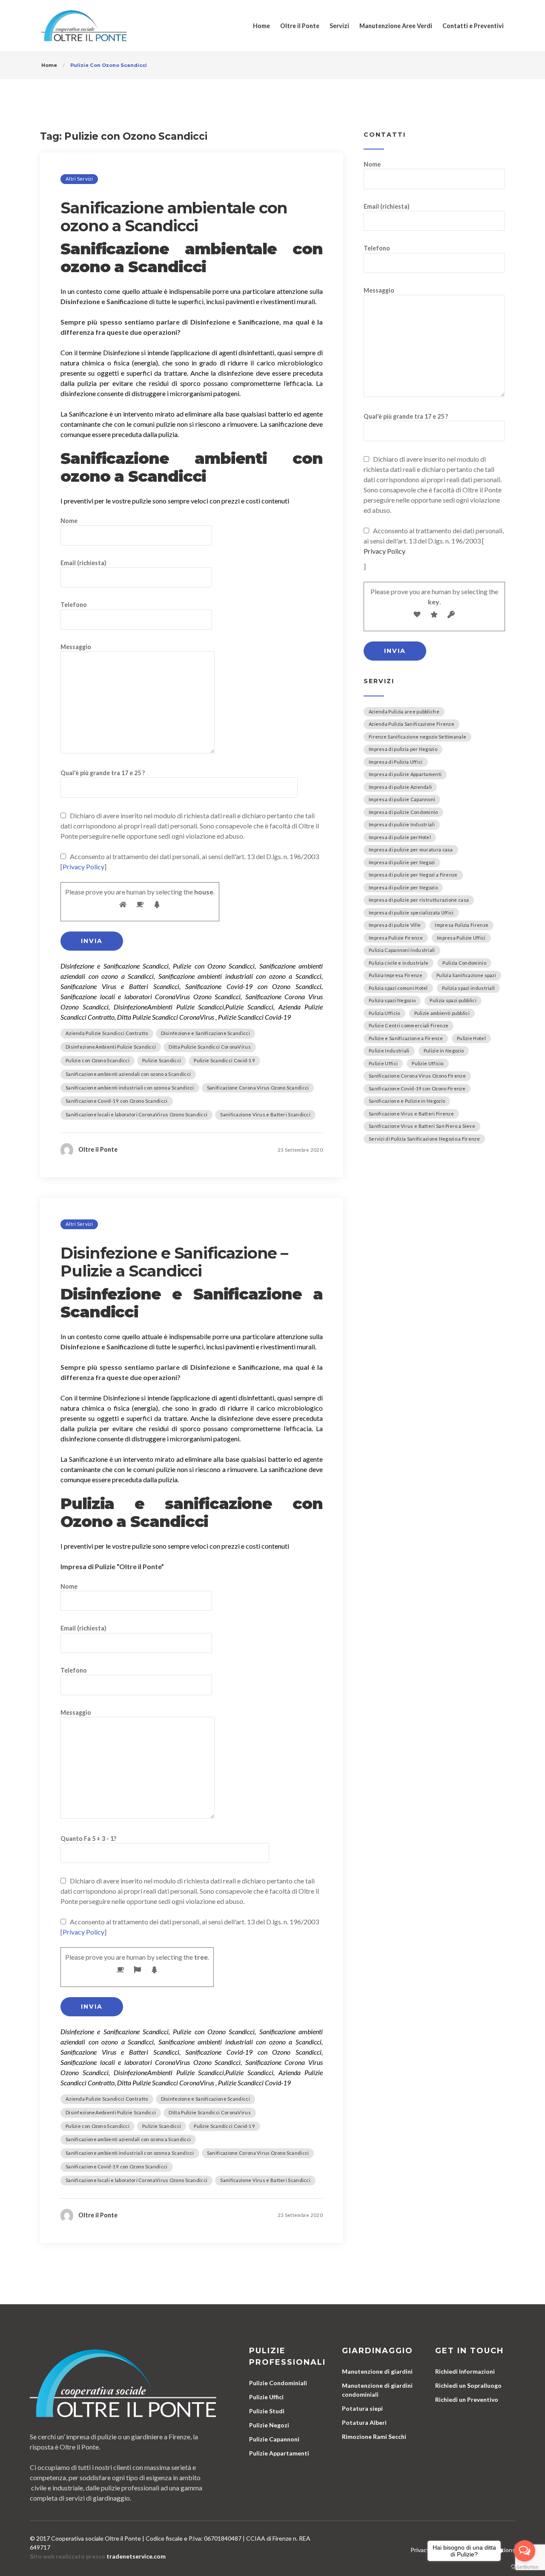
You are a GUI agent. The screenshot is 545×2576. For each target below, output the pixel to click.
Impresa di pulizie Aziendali (400, 787)
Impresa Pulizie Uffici (461, 938)
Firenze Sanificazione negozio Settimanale (417, 737)
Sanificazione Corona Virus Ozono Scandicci (258, 1088)
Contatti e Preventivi (473, 26)
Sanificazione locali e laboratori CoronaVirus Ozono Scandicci (136, 1114)
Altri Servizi (79, 179)
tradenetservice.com (136, 2556)
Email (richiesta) (83, 563)
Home (261, 26)
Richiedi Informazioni (465, 2371)
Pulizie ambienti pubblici (442, 1013)
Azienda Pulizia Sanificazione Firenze (412, 724)
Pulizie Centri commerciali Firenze (409, 1025)
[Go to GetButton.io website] (525, 2567)
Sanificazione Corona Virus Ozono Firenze (417, 1076)
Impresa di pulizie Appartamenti (405, 774)
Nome (69, 521)
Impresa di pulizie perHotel (400, 837)
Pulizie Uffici (383, 1063)
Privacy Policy (83, 867)
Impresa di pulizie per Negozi (402, 862)
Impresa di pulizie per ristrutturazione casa (419, 900)
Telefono (74, 605)
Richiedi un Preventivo (467, 2399)
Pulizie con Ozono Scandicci (98, 1060)
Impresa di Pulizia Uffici (396, 762)
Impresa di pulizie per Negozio (403, 887)
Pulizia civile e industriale (399, 963)
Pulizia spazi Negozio (392, 1000)
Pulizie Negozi (269, 2425)
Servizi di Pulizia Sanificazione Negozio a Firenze (424, 1139)
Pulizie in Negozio (444, 1051)
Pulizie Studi (267, 2411)
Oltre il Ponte (300, 26)
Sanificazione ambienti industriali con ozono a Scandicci (130, 1088)
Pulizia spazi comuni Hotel (398, 988)
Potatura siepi (362, 2408)
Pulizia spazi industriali (469, 988)
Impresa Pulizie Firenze (396, 938)
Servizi (339, 26)
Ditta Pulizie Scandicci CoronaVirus (210, 1047)
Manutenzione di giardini (377, 2371)
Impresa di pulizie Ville (395, 925)
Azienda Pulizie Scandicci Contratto (107, 1033)
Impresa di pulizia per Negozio (403, 749)
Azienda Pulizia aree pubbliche (404, 712)
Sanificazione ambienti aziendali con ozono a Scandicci (128, 1074)
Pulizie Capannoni (274, 2439)
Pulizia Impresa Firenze (396, 975)
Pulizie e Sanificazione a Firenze (406, 1038)
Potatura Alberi (364, 2422)
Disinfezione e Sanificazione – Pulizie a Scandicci (174, 1262)
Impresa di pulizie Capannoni (402, 799)
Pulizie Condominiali (278, 2383)
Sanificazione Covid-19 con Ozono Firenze (417, 1088)
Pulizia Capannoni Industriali (402, 950)
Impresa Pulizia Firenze (462, 925)
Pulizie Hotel (471, 1038)
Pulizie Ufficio (428, 1063)
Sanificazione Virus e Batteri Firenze (411, 1114)
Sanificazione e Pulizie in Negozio (407, 1101)
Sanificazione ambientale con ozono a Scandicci (174, 217)
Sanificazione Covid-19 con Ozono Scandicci (117, 1101)
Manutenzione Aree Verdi (396, 26)
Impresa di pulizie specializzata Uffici (411, 913)
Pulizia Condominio (464, 963)
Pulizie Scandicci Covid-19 (224, 1060)
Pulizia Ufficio (384, 1013)
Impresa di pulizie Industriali (402, 824)
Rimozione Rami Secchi (374, 2437)
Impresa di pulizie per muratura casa (411, 850)
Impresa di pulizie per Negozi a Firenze (413, 875)
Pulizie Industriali (389, 1051)
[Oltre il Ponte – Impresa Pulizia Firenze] (84, 26)
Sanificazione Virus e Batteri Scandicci (265, 1114)
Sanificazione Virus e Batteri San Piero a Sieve (422, 1126)
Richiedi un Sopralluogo (468, 2385)
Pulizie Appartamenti (279, 2453)
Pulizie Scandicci (162, 1060)
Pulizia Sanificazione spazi (466, 975)
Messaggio (76, 647)
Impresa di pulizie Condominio (403, 812)
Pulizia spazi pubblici (453, 1000)
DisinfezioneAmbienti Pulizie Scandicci (111, 1047)
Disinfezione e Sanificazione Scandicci (205, 1033)
